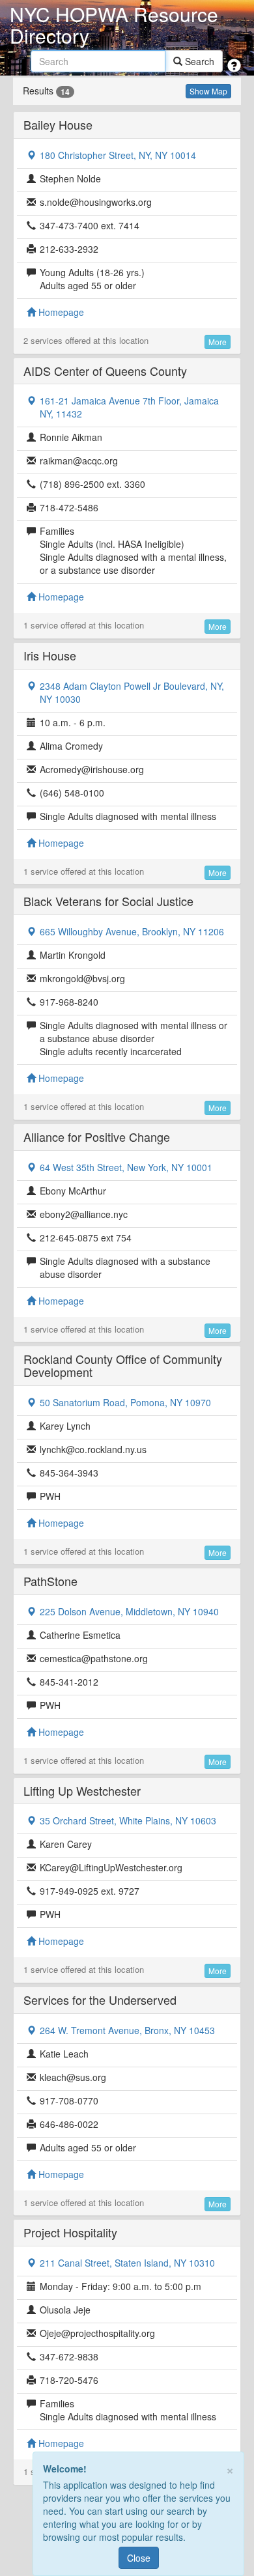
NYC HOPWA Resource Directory (114, 25)
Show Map (208, 91)
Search (198, 61)
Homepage (60, 312)
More (218, 342)
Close (139, 2558)
